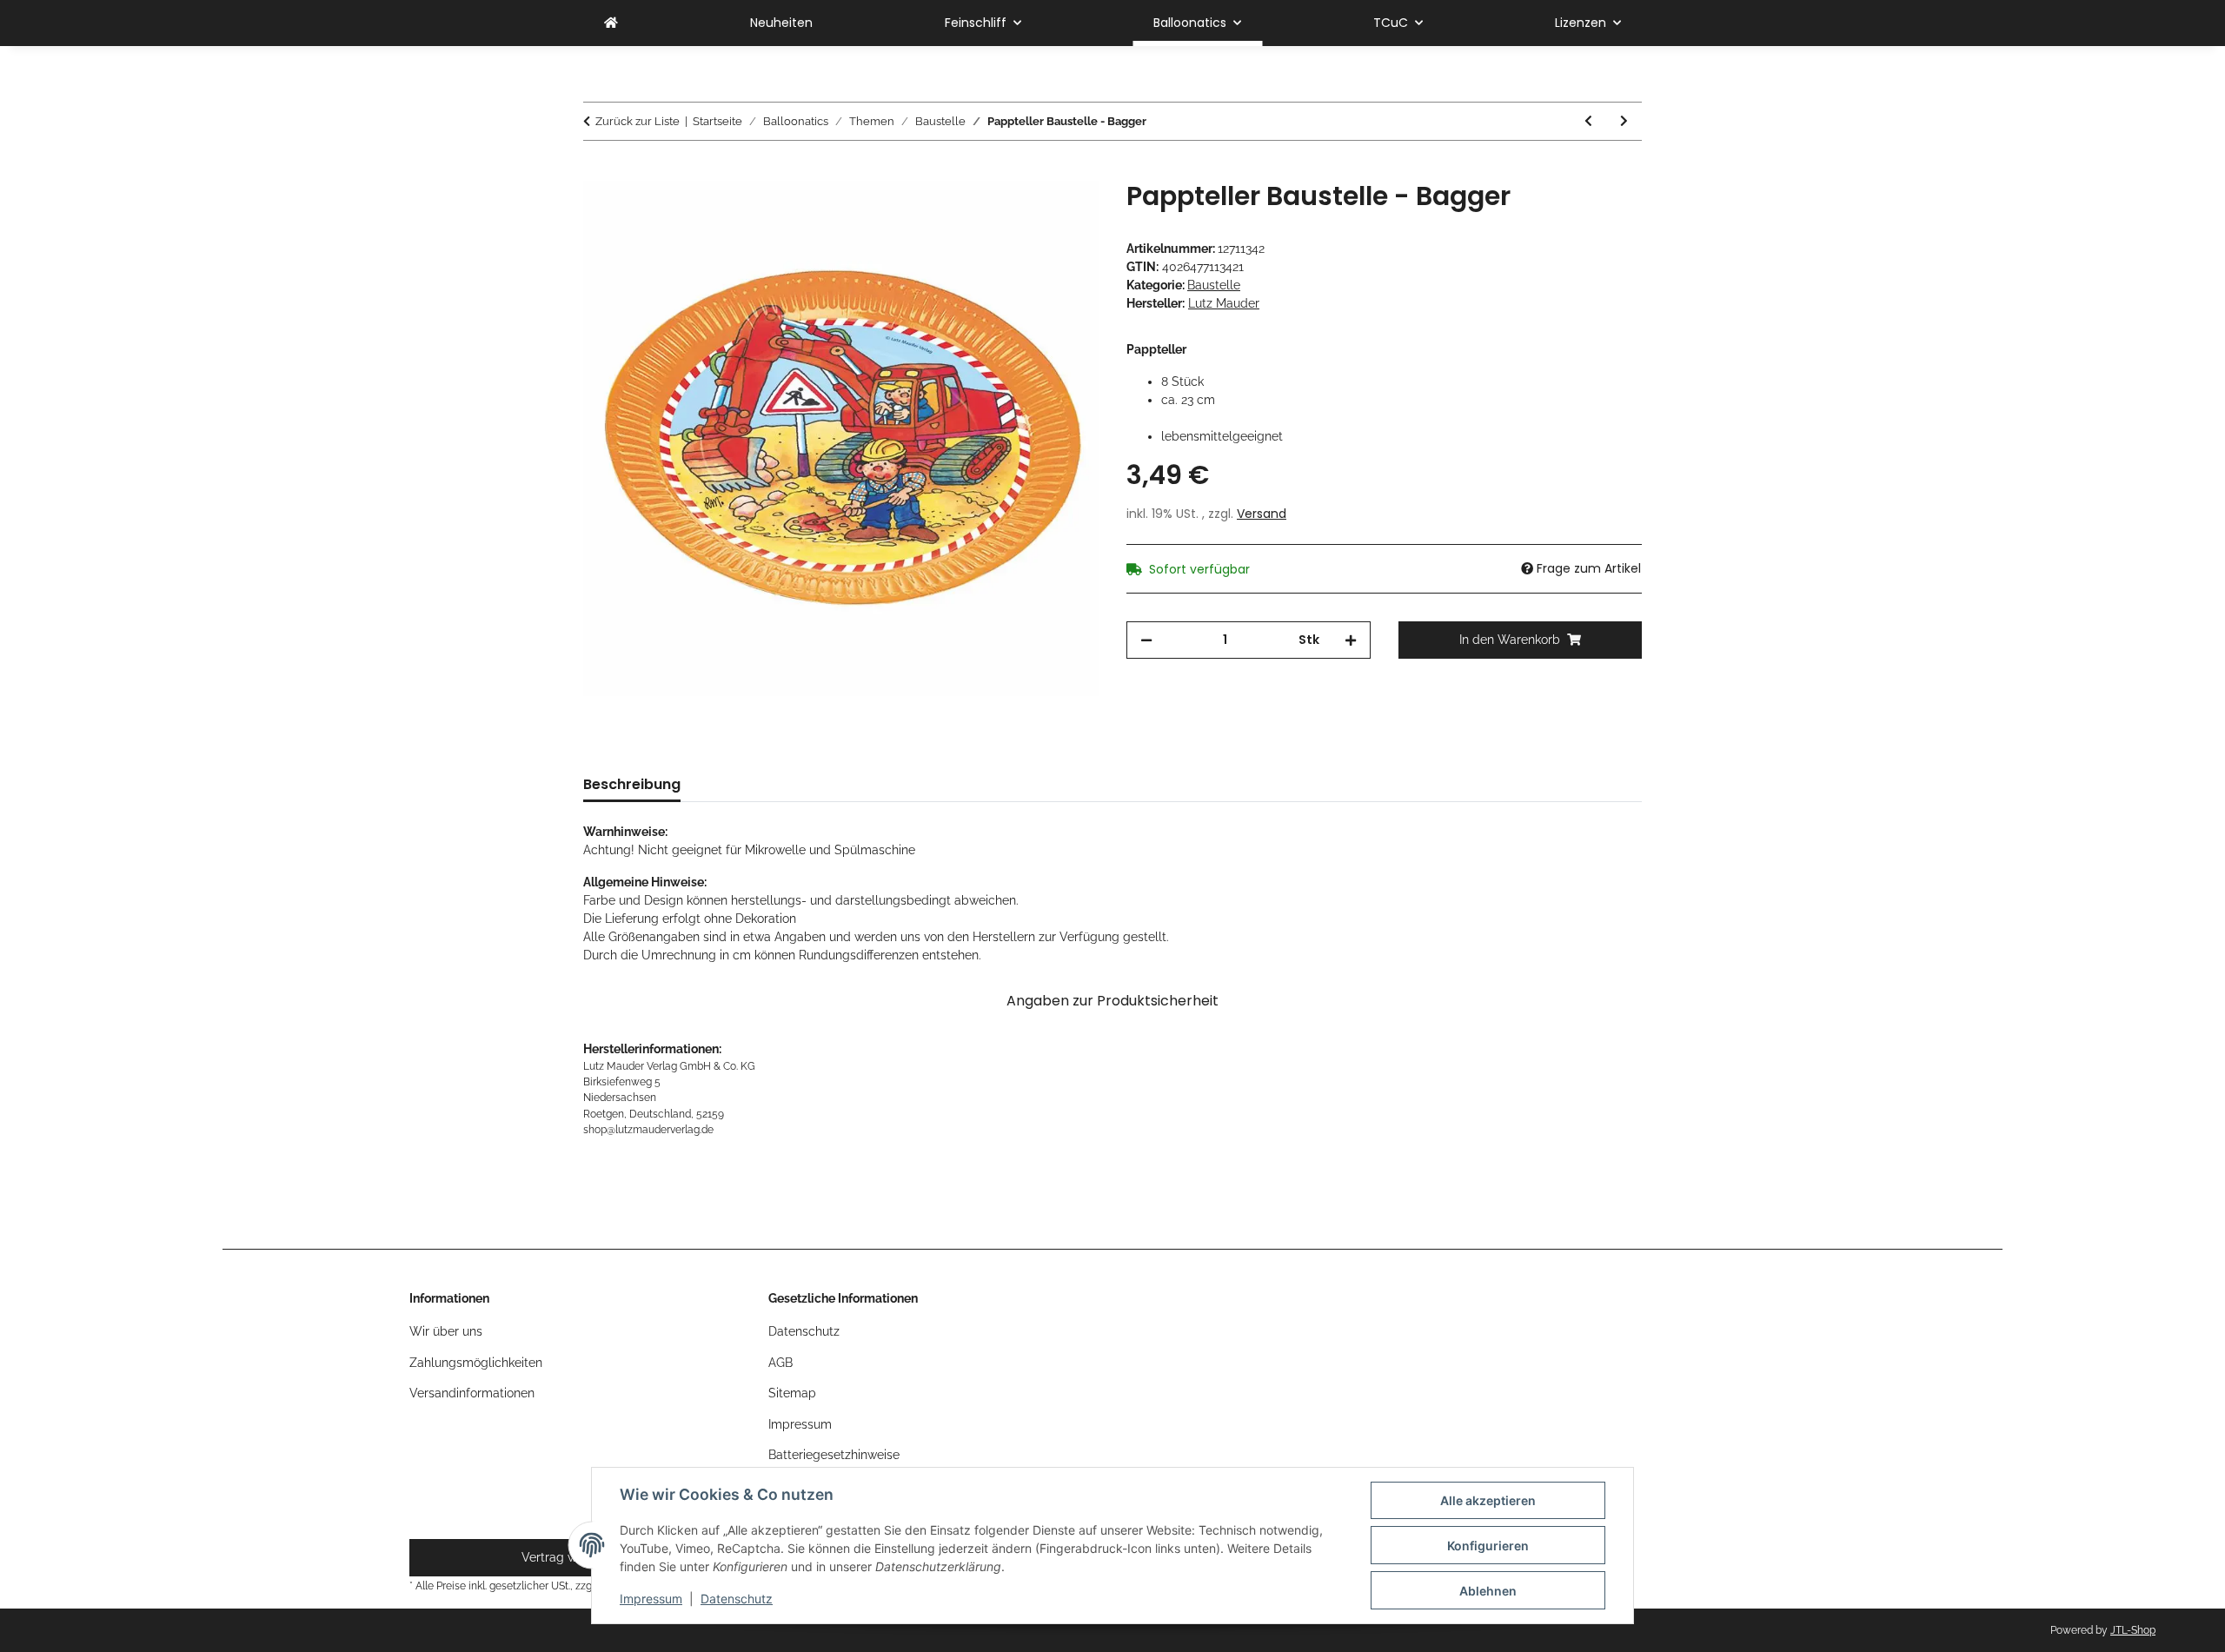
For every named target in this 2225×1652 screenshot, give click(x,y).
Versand (1262, 514)
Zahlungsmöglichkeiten (476, 1363)
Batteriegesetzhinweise (834, 1455)
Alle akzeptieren (1488, 1500)
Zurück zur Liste (638, 121)
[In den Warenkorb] (597, 171)
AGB (780, 1363)
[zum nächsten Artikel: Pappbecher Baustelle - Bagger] (1624, 121)
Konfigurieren (1488, 1546)
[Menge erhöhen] (1351, 640)
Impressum (651, 1599)
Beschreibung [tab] (632, 784)
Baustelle (1214, 285)
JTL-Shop (2133, 1630)
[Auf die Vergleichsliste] (1017, 214)
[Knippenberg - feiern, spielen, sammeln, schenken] (611, 23)
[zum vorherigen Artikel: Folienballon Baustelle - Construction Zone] (1588, 121)
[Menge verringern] (1146, 640)
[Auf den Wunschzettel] (1062, 214)
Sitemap (792, 1393)
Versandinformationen (472, 1393)
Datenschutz (737, 1599)
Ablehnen (1488, 1591)
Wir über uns (446, 1331)
